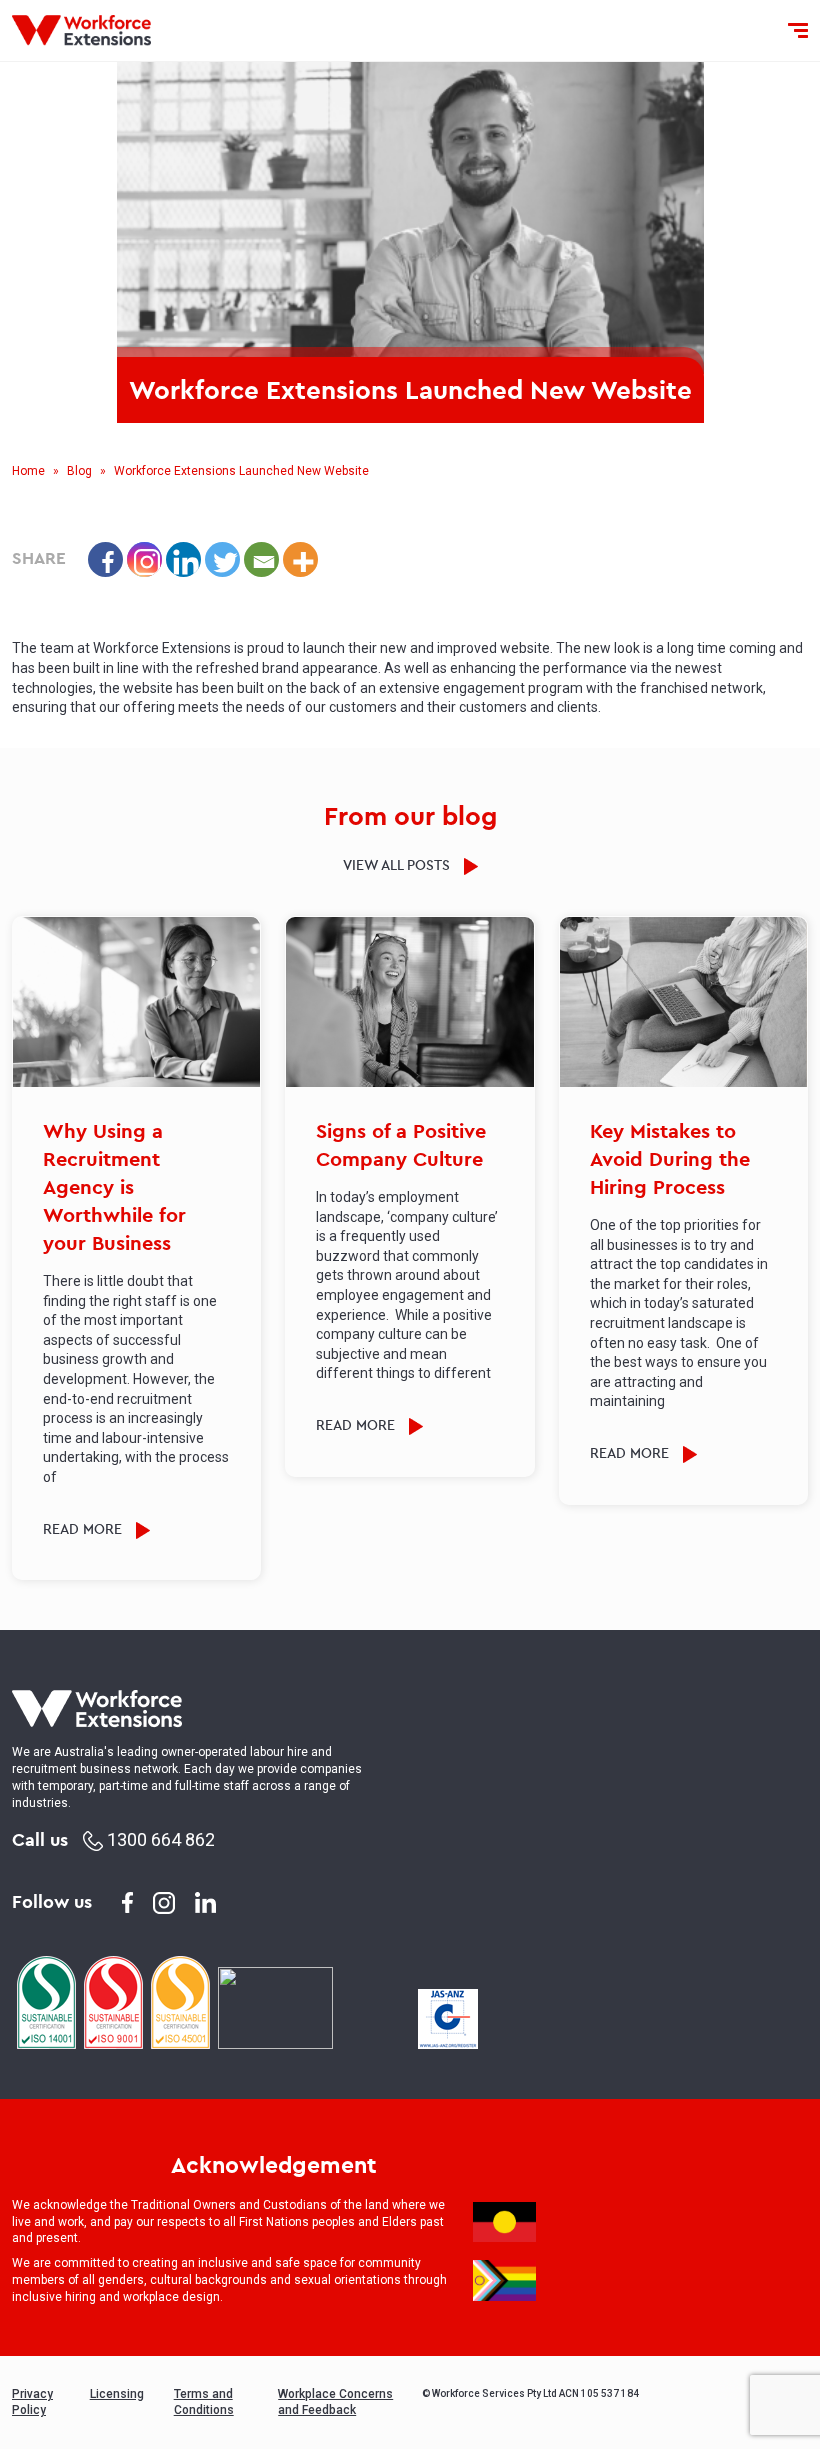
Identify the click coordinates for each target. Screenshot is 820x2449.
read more (84, 1529)
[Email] (261, 559)
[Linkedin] (183, 559)
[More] (300, 559)
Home (28, 471)
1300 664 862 (159, 1839)
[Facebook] (105, 559)
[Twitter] (222, 559)
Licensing (117, 2394)
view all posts (398, 865)
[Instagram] (144, 559)
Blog (79, 471)
